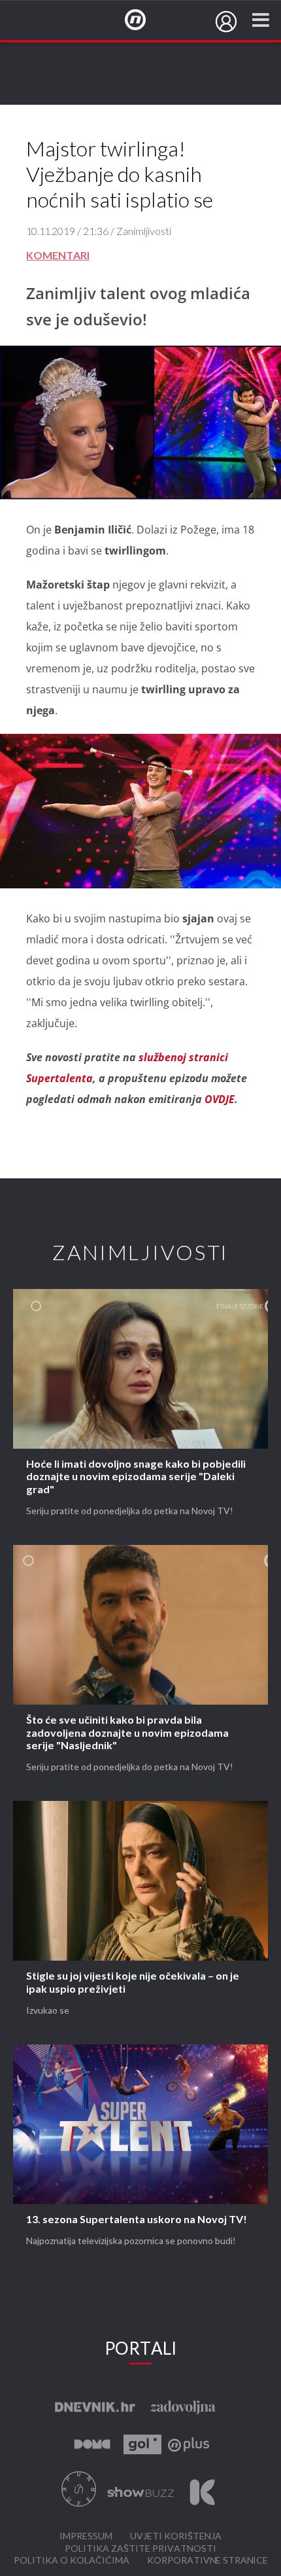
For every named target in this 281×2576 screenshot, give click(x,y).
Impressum (86, 2536)
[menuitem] (226, 22)
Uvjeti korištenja (176, 2536)
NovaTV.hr (144, 20)
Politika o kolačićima (72, 2561)
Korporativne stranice (207, 2561)
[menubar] (226, 22)
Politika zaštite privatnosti (140, 2549)
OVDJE (220, 1099)
